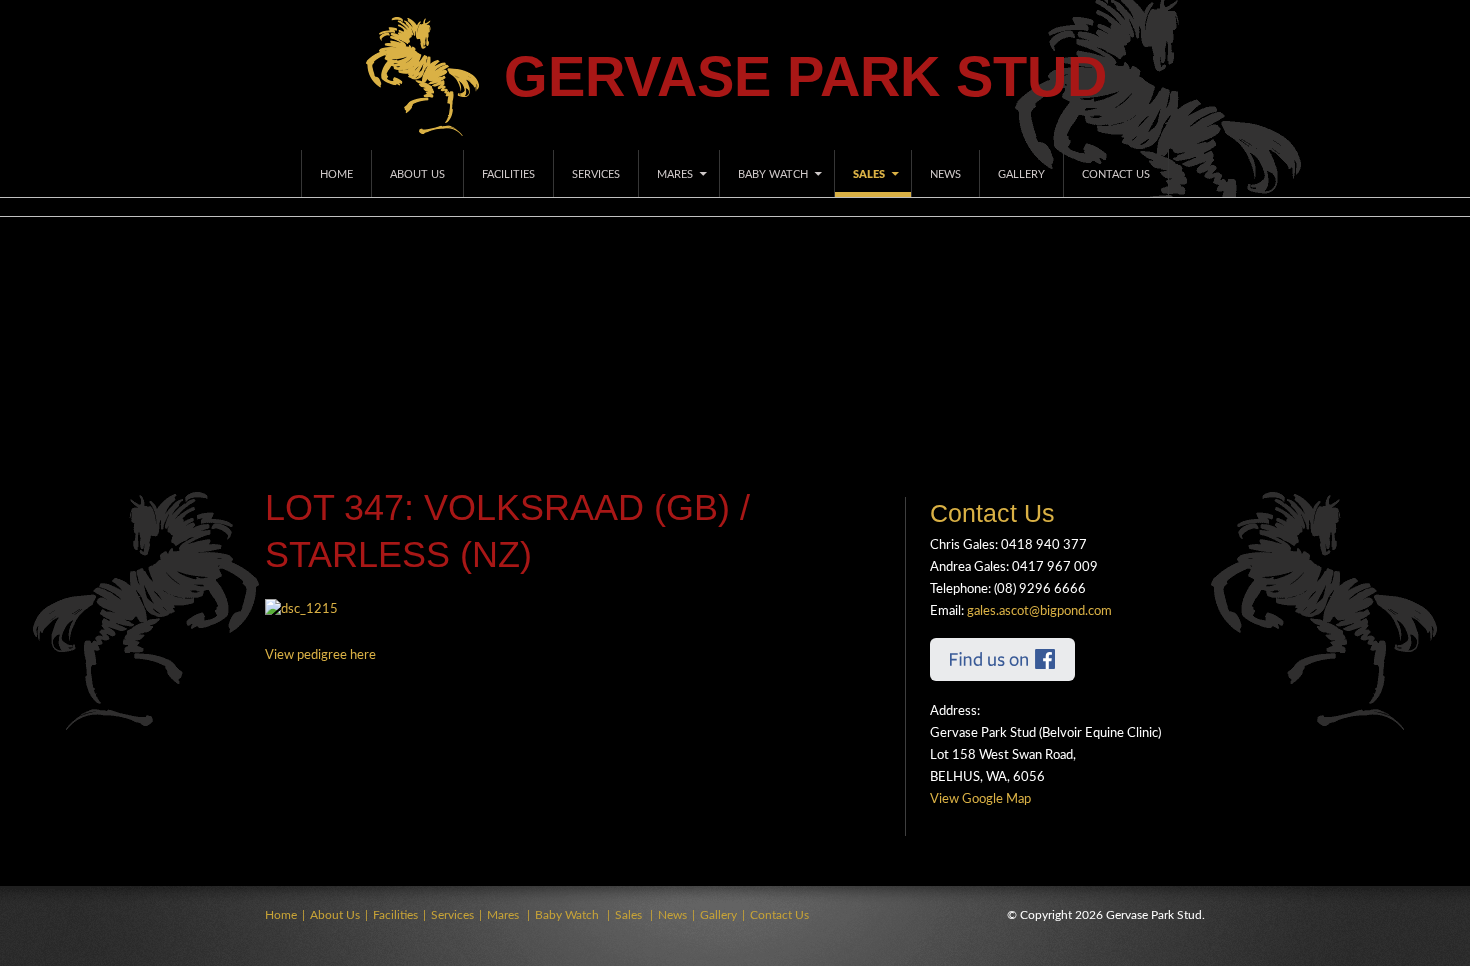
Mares (675, 174)
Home (336, 174)
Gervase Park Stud (805, 76)
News (945, 174)
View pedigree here (320, 655)
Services (596, 174)
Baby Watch (773, 174)
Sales (869, 174)
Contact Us (1116, 174)
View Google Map (980, 799)
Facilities (508, 174)
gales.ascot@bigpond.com (1039, 611)
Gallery (1021, 174)
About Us (417, 174)
